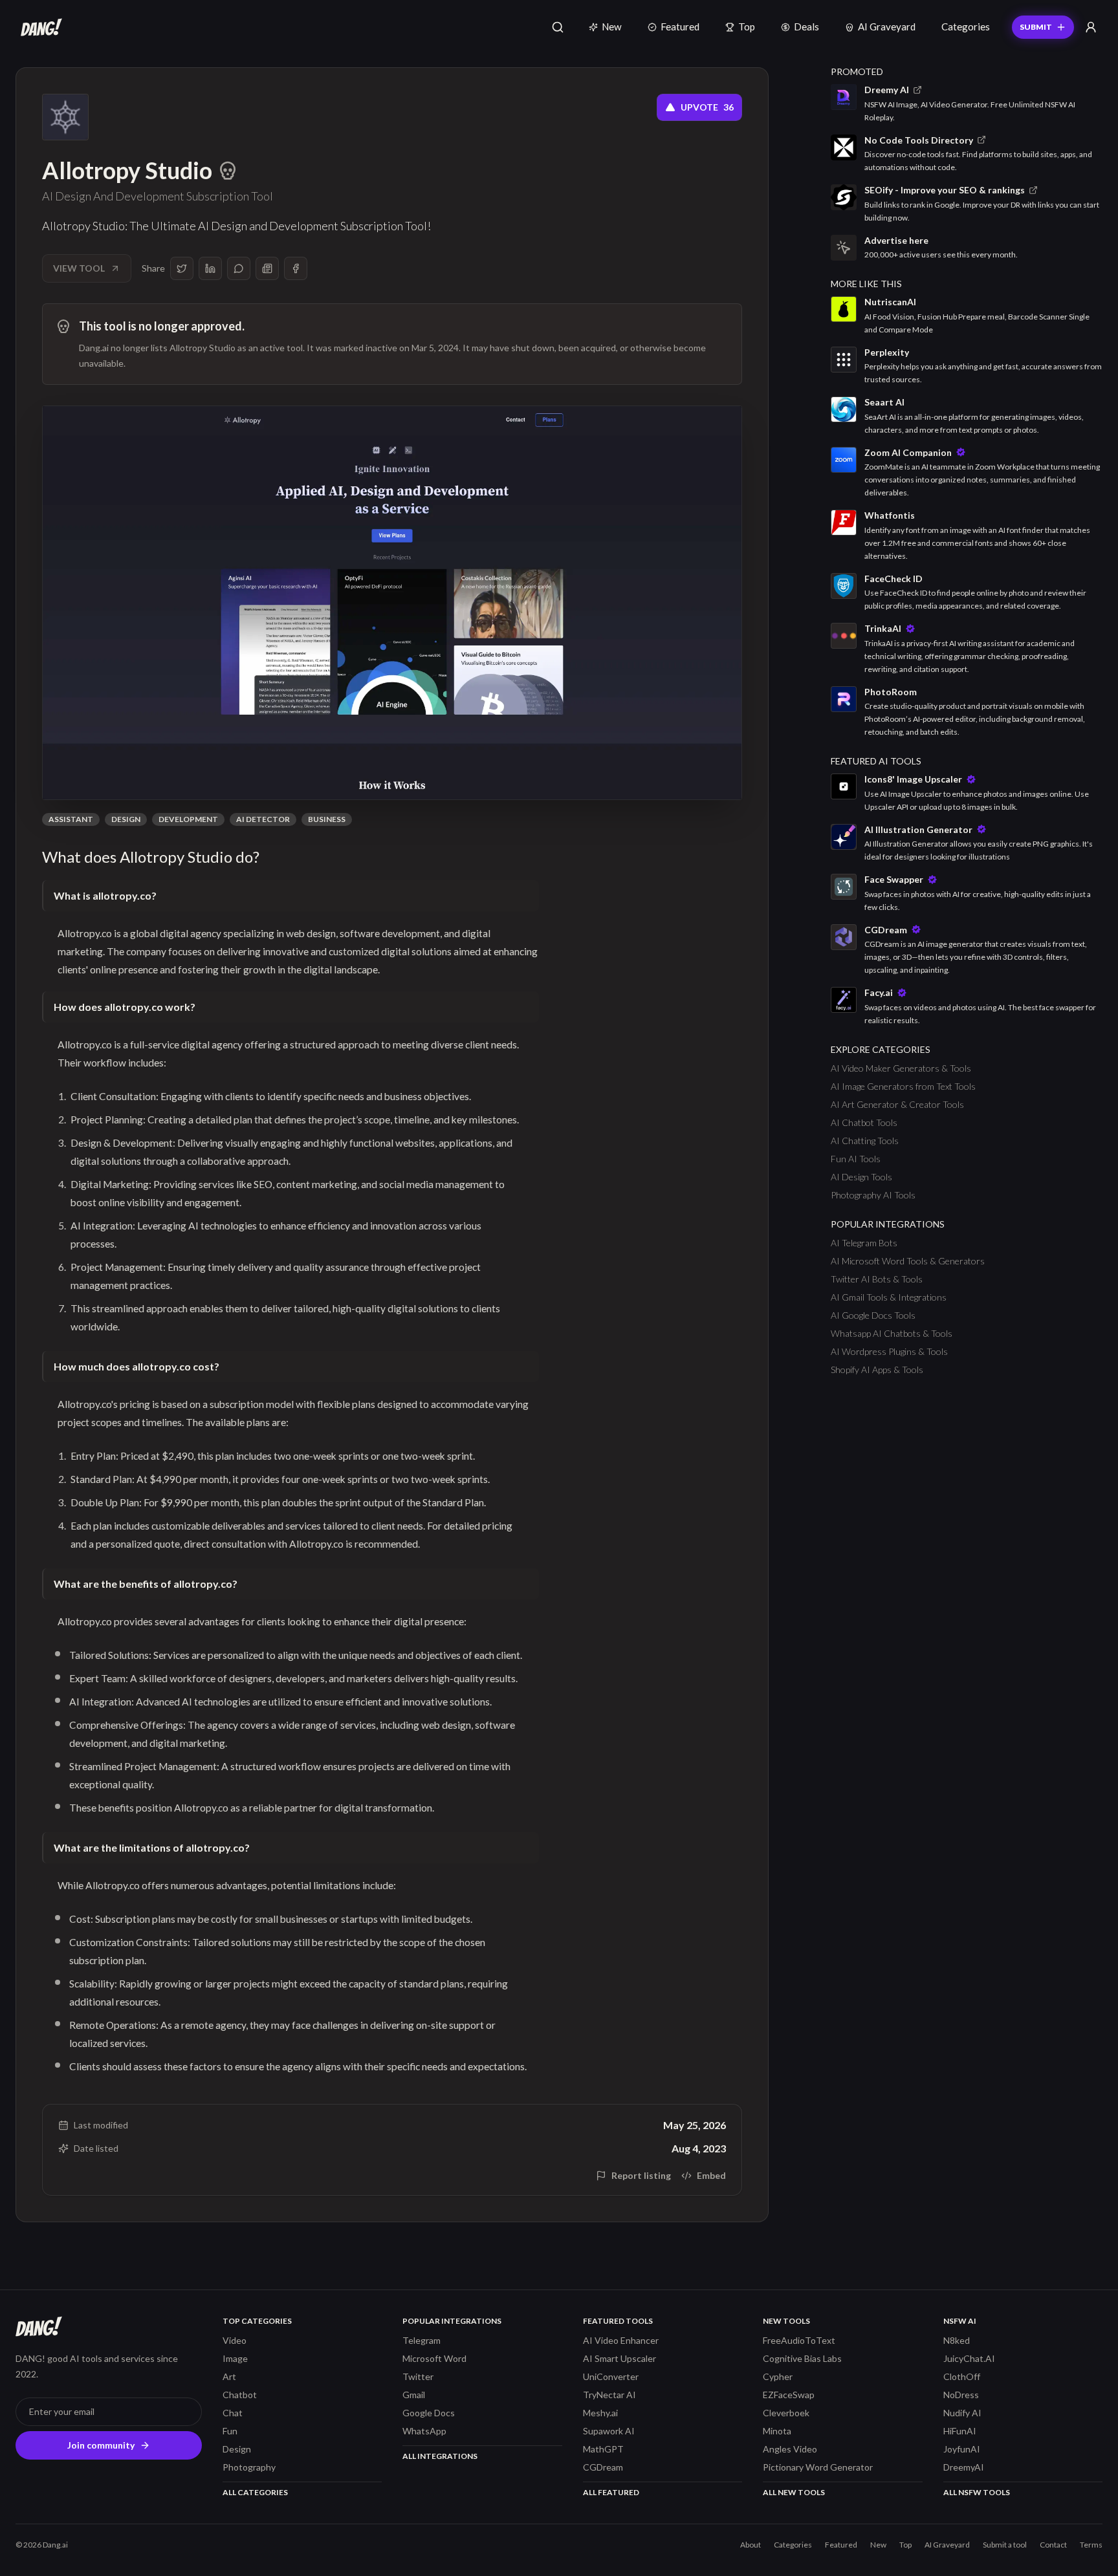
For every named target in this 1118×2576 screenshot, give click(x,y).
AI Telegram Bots (864, 1243)
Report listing (641, 2175)
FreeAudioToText (799, 2340)
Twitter (418, 2376)
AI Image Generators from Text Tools (903, 1086)
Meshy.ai (600, 2413)
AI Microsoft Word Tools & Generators (908, 1261)
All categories (255, 2492)
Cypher (778, 2376)
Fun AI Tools (856, 1159)
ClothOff (962, 2376)
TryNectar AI (609, 2395)
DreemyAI (964, 2467)
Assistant (71, 819)
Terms (1091, 2545)
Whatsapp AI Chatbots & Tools (892, 1333)
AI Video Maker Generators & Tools (901, 1068)
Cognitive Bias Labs (802, 2358)
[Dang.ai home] (39, 27)
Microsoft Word (434, 2358)
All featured (611, 2492)
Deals (806, 27)
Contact (1053, 2545)
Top (747, 27)
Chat (233, 2413)
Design (126, 819)
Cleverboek (786, 2413)
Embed (711, 2175)
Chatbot (240, 2395)
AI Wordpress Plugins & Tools (889, 1351)
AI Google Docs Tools (873, 1315)
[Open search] (558, 27)
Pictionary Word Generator (818, 2467)
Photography (249, 2467)
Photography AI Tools (873, 1195)
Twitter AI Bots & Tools (877, 1279)
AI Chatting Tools (865, 1141)
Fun (230, 2431)
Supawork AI (609, 2431)
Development (188, 819)
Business (327, 819)
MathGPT (603, 2449)
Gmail (414, 2395)
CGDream (603, 2467)
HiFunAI (960, 2431)
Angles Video (790, 2449)
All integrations (440, 2456)
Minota (777, 2431)
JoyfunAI (962, 2449)
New (612, 27)
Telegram (422, 2340)
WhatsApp (424, 2431)
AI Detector (263, 819)
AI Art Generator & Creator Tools (897, 1104)
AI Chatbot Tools (864, 1122)
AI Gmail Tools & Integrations (889, 1297)
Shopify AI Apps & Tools (877, 1369)
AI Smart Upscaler (619, 2358)
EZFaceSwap (789, 2395)
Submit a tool (1005, 2545)
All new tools (794, 2492)
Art (229, 2376)
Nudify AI (962, 2413)
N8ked (957, 2340)
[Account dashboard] (1091, 27)
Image (235, 2358)
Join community (101, 2445)
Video (235, 2340)
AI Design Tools (861, 1177)
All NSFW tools (977, 2492)
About (751, 2545)
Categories (966, 27)
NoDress (961, 2395)
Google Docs (429, 2413)
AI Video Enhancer (621, 2340)
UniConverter (611, 2376)
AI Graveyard (887, 27)
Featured (680, 27)
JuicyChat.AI (969, 2358)
